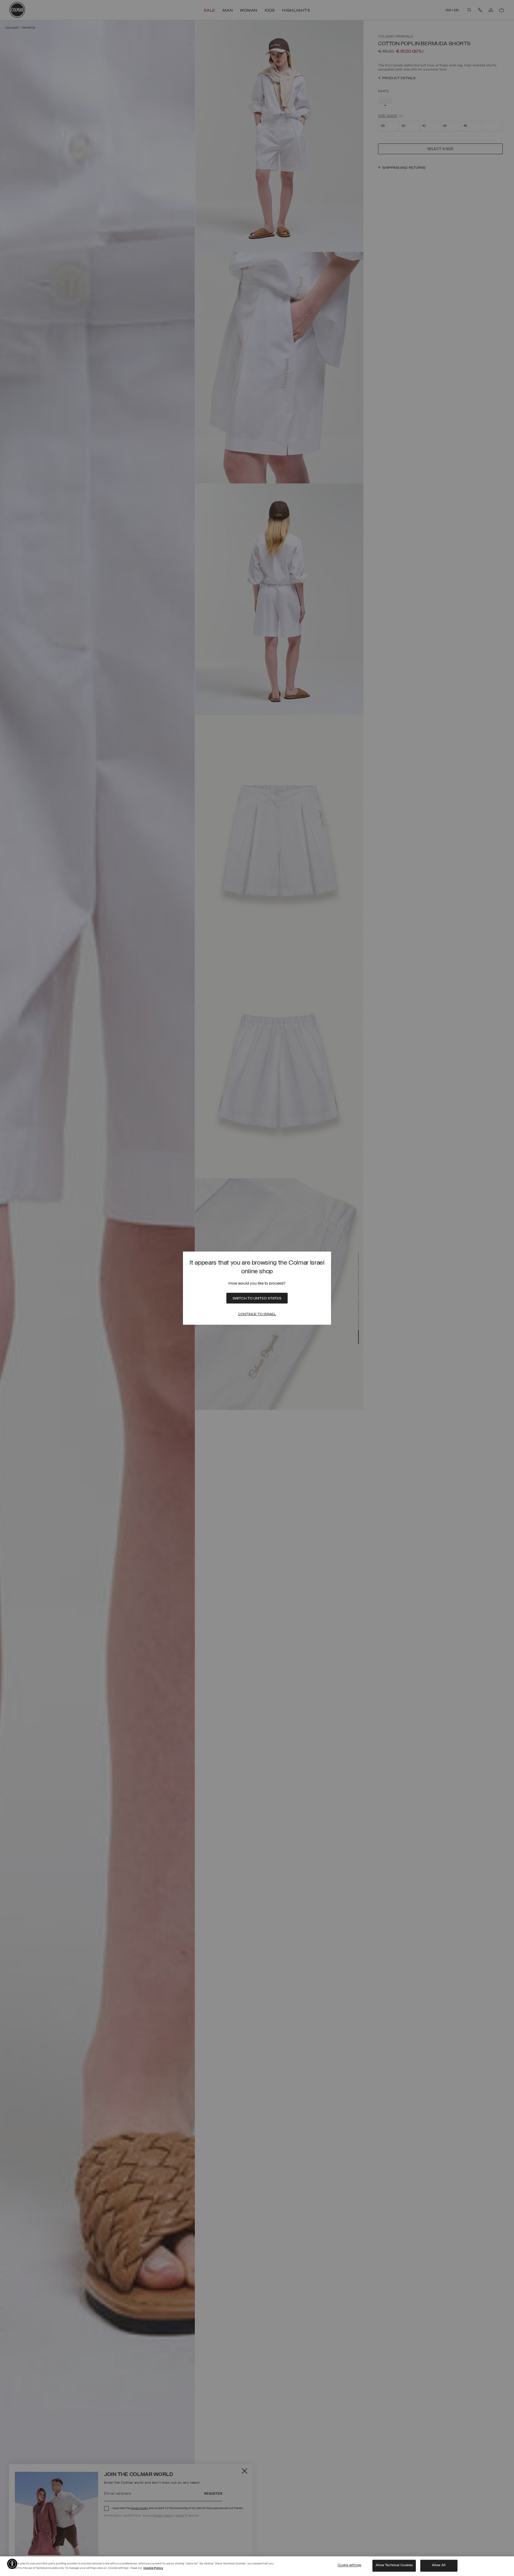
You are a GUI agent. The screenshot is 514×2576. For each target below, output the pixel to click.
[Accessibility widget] (12, 2564)
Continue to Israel (257, 1314)
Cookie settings (349, 2566)
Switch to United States (257, 1299)
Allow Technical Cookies (394, 2566)
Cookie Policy (153, 2568)
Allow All (439, 2566)
